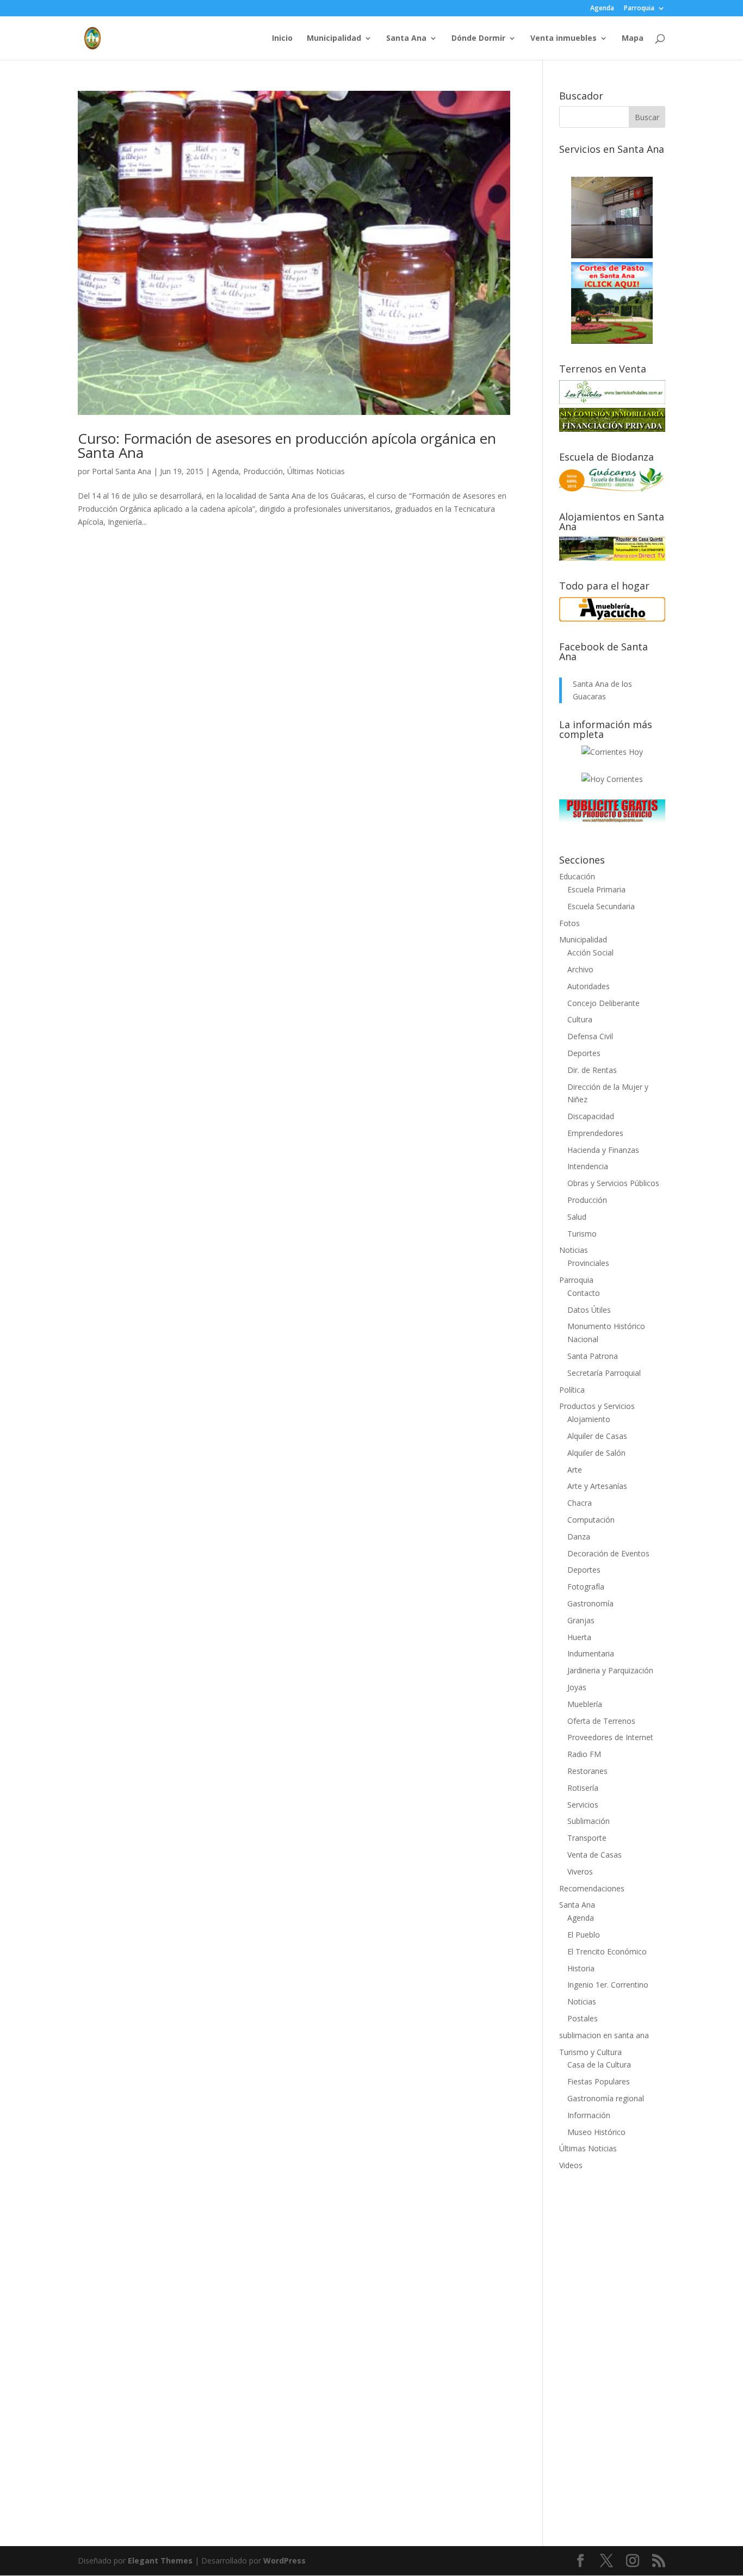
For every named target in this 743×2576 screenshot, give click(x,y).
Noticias (574, 1250)
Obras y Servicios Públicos (613, 1183)
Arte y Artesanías (597, 1486)
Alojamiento (589, 1419)
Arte (575, 1470)
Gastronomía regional (606, 2098)
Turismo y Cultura (590, 2052)
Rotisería (583, 1788)
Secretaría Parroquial (604, 1373)
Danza (579, 1537)
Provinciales (588, 1263)
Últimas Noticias (316, 471)
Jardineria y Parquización (610, 1670)
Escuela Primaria (596, 889)
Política (572, 1390)
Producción (263, 471)
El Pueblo (584, 1935)
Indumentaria (591, 1653)
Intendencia (588, 1166)
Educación (577, 876)
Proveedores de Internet (610, 1737)
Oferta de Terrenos (601, 1721)
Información (589, 2115)
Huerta (579, 1637)
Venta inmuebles (564, 39)
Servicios (583, 1805)
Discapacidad (591, 1116)
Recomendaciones (592, 1888)
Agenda (602, 9)
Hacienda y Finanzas (603, 1150)
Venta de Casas (595, 1855)
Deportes (584, 1053)
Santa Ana (406, 39)
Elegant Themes (160, 2561)
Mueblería (585, 1704)
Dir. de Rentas (592, 1070)
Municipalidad (334, 39)
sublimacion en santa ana (604, 2035)
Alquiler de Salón (596, 1453)
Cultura (580, 1019)
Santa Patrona (593, 1356)
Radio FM (584, 1754)
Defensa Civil (590, 1036)
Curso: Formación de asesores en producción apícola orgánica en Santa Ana (287, 445)
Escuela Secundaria (601, 906)
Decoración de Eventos (608, 1553)
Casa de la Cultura (599, 2065)
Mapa (633, 39)
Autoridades (589, 986)
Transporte (587, 1838)
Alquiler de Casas (597, 1436)
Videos (571, 2165)
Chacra (580, 1503)
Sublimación (589, 1821)
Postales (583, 2018)
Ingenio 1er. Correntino (608, 1985)
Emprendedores (595, 1133)
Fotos (569, 923)
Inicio (282, 39)
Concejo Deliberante (603, 1003)
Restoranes (587, 1771)
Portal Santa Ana (122, 471)
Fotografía (586, 1587)
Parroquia (639, 9)
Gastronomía (590, 1603)
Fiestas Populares (599, 2081)
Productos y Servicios (597, 1406)
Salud (577, 1217)
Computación (591, 1520)
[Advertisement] (612, 2351)
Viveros (580, 1872)
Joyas (577, 1687)
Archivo (580, 969)
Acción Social (590, 952)
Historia (581, 1968)
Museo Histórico (596, 2132)
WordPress (284, 2561)
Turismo (582, 1234)
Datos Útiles (589, 1310)
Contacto (584, 1293)
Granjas (581, 1620)
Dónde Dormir (478, 39)
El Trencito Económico (607, 1951)
